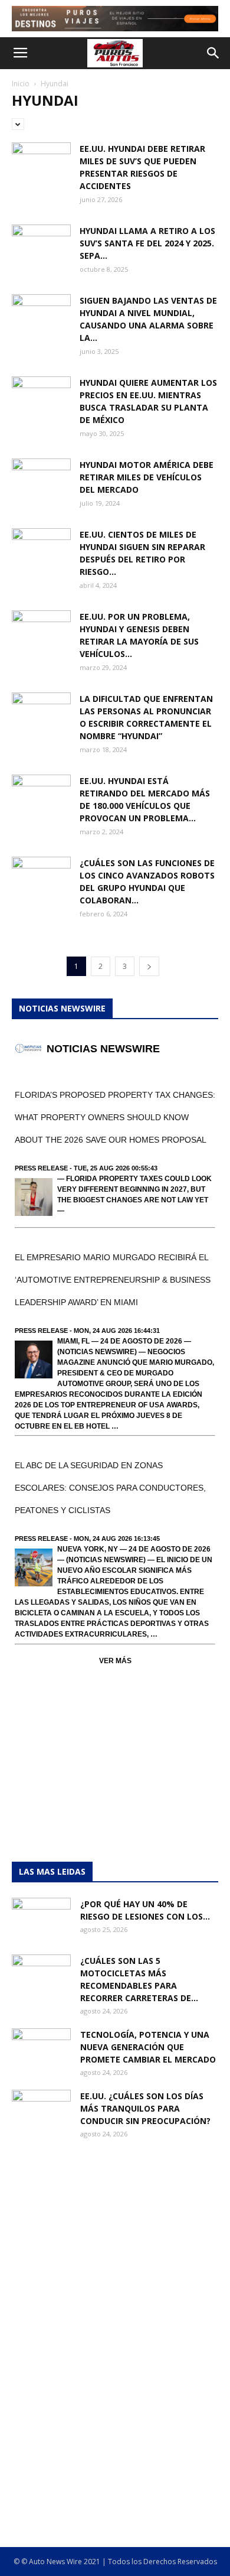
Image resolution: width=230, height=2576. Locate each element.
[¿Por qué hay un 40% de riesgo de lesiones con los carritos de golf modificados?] (41, 1918)
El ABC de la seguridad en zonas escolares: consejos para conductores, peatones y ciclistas (110, 1488)
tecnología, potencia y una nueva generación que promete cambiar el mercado (148, 2047)
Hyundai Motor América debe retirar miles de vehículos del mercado (147, 477)
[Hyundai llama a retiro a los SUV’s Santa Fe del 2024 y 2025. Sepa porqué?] (41, 245)
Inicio (21, 84)
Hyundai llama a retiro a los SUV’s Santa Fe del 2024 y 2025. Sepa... (147, 243)
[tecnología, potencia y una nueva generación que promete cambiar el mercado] (41, 2049)
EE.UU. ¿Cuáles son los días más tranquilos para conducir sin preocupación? (145, 2108)
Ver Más (115, 1661)
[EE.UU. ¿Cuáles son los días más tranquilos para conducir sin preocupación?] (41, 2110)
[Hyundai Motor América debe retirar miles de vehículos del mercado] (41, 478)
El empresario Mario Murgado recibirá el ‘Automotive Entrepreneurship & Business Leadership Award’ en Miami (113, 1280)
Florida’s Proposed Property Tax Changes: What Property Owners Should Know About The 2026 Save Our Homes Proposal (115, 1117)
